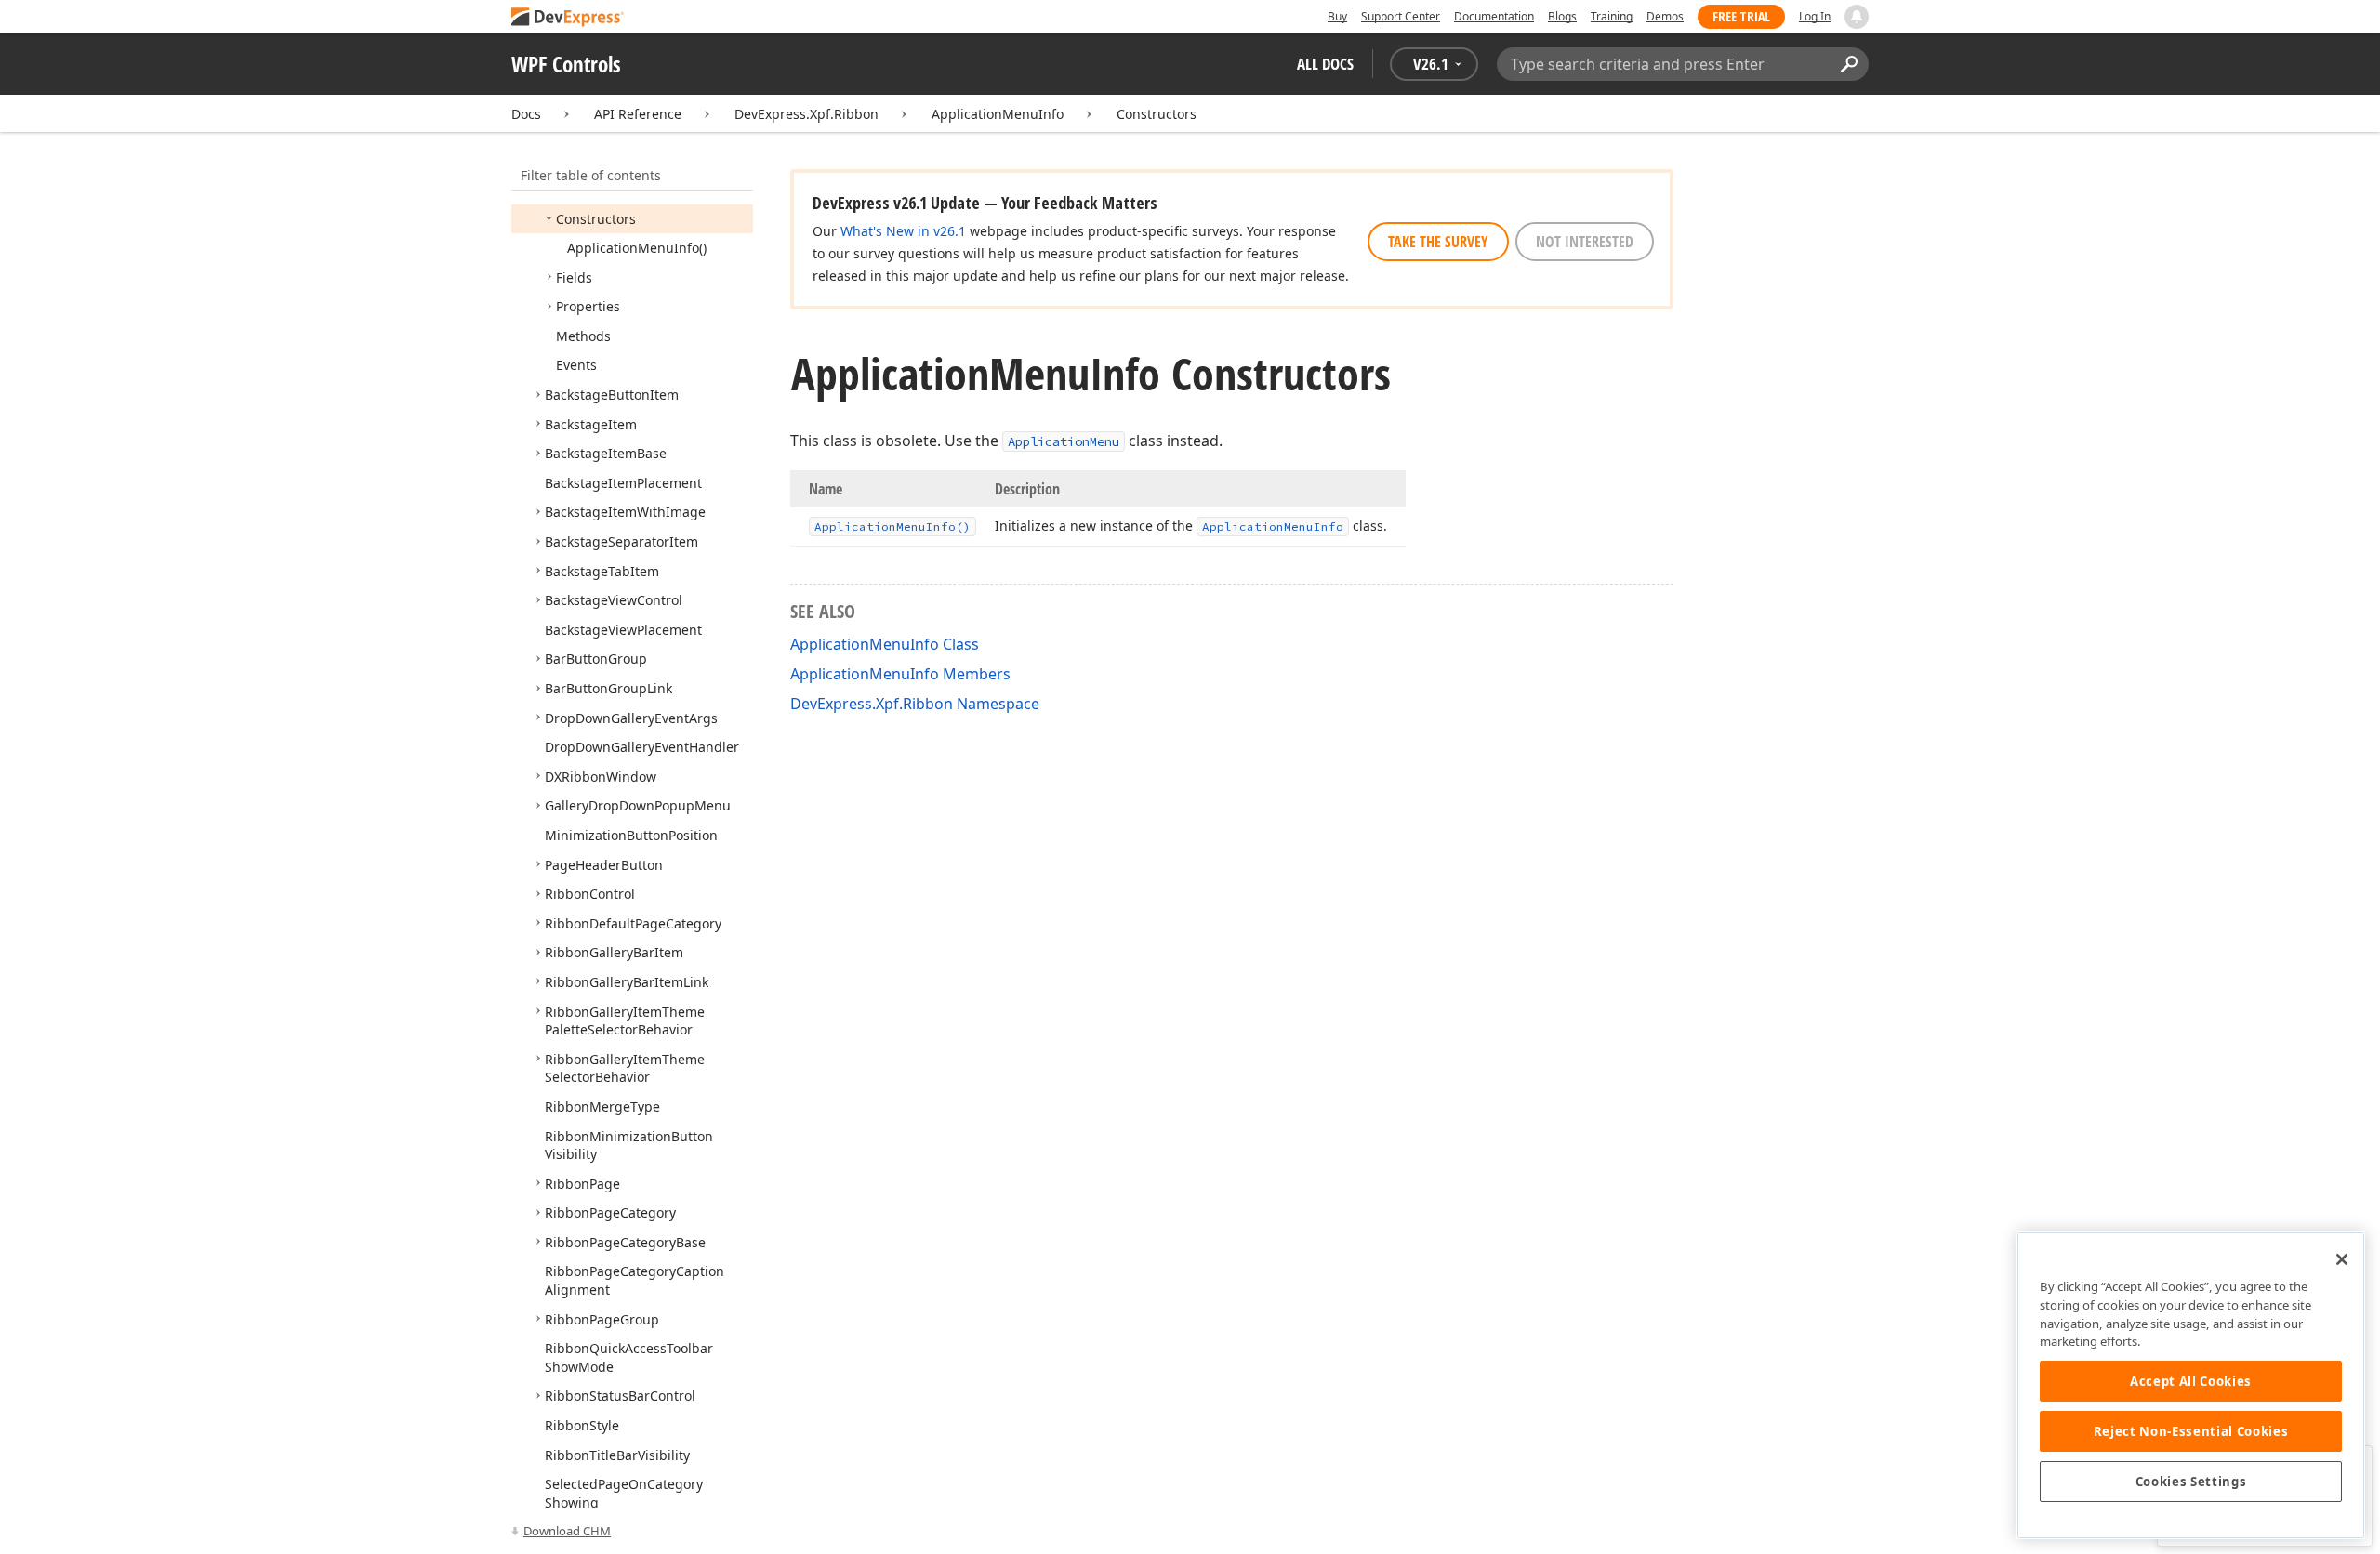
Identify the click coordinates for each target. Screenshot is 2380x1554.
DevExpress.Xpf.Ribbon (807, 114)
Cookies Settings (2191, 1482)
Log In (1815, 16)
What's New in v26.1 (903, 231)
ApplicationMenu (1064, 441)
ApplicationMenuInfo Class (885, 644)
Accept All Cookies (2191, 1381)
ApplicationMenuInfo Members (900, 674)
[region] (2191, 1385)
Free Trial (1741, 16)
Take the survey (1438, 242)
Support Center (1401, 16)
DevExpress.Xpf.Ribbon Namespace (915, 704)
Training (1612, 16)
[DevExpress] (568, 18)
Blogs (1562, 16)
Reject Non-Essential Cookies (2191, 1431)
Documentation (1494, 16)
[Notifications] (1857, 17)
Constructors (1157, 114)
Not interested (1585, 242)
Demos (1665, 16)
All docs (1325, 64)
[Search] (1849, 64)
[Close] (2342, 1259)
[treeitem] (596, 219)
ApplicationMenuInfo (998, 114)
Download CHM (567, 1531)
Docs (526, 114)
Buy (1337, 16)
